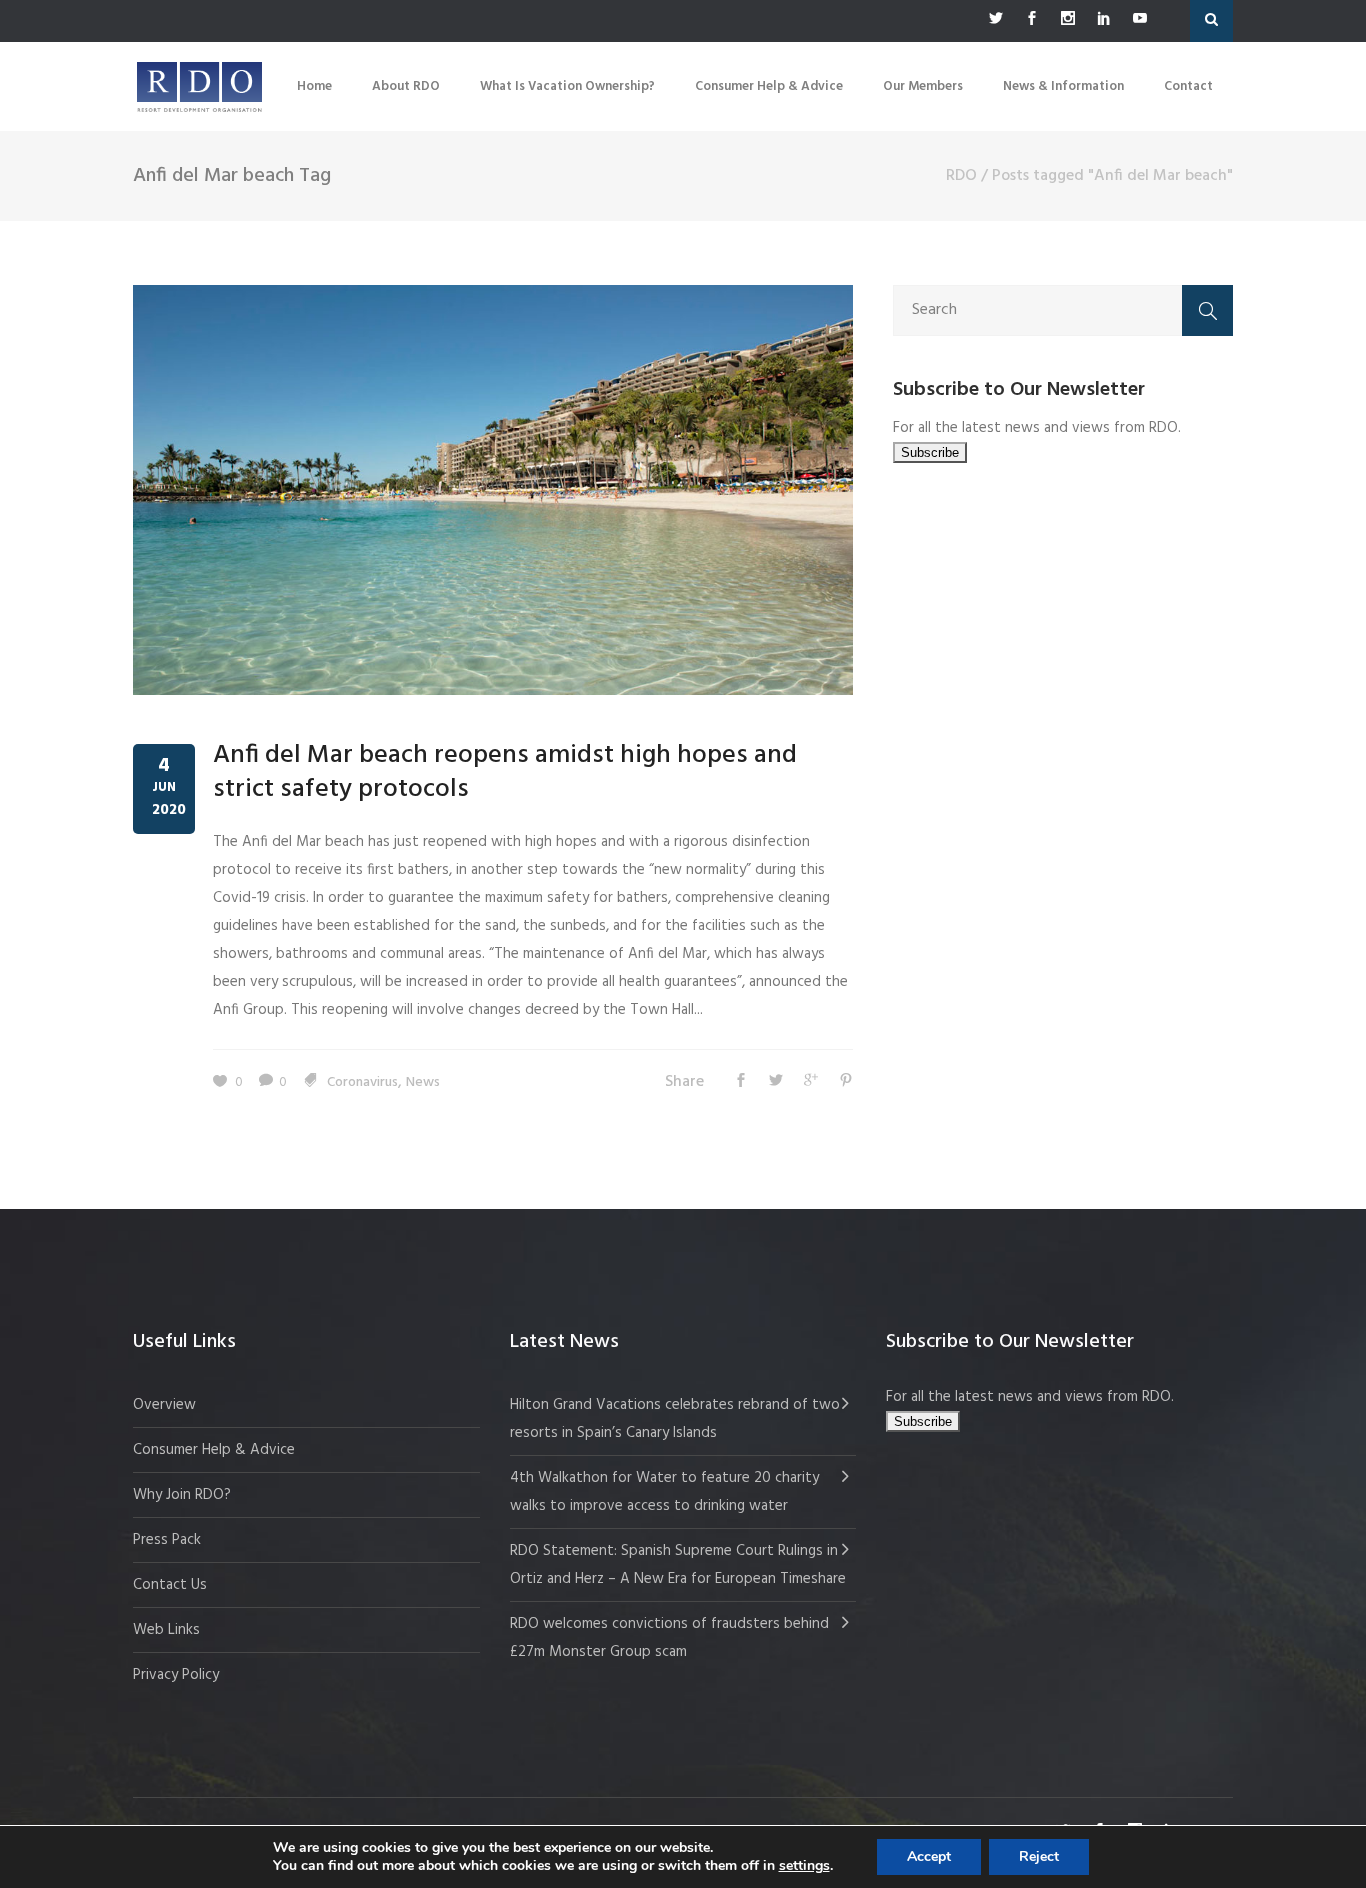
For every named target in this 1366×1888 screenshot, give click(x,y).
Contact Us (170, 1585)
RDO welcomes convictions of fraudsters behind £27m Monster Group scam (669, 1638)
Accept (929, 1856)
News (423, 1082)
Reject (1039, 1856)
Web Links (166, 1630)
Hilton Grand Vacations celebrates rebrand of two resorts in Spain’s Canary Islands (675, 1419)
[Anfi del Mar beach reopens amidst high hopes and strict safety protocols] (493, 490)
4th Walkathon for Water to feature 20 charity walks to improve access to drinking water (664, 1492)
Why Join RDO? (182, 1495)
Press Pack (167, 1540)
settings (804, 1866)
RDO (961, 176)
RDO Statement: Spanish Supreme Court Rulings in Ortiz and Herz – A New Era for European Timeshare (678, 1565)
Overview (164, 1405)
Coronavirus (362, 1082)
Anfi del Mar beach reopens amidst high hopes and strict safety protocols (505, 772)
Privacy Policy (176, 1675)
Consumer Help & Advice (214, 1450)
